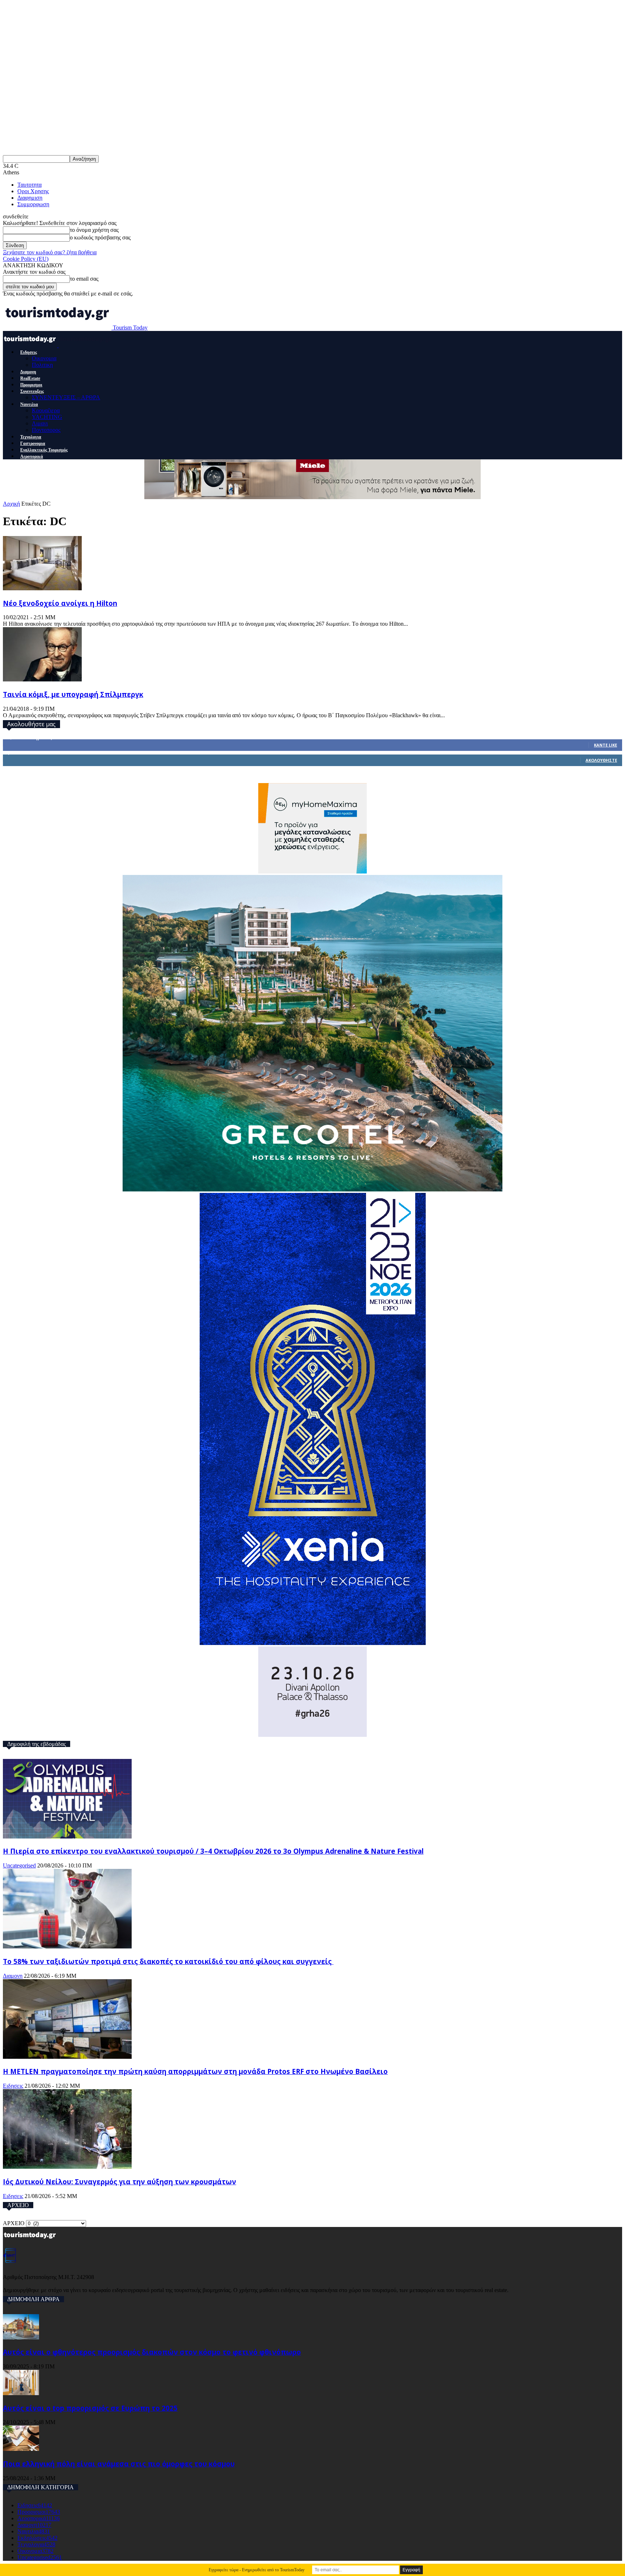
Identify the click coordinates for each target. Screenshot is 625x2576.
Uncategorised (19, 1865)
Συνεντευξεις (32, 391)
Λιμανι (40, 423)
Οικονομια (44, 358)
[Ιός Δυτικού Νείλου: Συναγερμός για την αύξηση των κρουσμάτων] (67, 2167)
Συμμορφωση (33, 204)
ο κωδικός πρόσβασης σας (100, 237)
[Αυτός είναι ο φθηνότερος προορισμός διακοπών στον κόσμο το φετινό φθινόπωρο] (21, 2337)
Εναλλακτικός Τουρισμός (44, 450)
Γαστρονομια (33, 443)
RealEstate (30, 378)
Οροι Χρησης (33, 191)
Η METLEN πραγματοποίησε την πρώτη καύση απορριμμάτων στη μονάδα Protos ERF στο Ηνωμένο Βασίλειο (195, 2071)
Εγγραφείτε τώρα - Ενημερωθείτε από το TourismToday (257, 2570)
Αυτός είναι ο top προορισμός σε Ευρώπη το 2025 (90, 2408)
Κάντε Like (605, 745)
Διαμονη (28, 372)
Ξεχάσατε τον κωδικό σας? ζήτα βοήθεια (50, 252)
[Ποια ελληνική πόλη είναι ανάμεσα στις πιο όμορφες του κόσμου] (21, 2449)
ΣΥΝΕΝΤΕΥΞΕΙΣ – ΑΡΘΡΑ (66, 397)
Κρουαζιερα (46, 410)
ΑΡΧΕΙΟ (14, 2223)
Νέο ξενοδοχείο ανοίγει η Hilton (60, 603)
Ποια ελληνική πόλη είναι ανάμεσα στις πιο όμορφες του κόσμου (119, 2464)
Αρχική (11, 504)
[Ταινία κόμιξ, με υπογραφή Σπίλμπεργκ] (42, 679)
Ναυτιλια (29, 404)
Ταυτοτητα (29, 185)
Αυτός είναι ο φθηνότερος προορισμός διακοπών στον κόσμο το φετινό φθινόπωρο (152, 2352)
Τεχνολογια (31, 437)
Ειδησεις (29, 352)
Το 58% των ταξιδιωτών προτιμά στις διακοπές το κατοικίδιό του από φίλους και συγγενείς (168, 1961)
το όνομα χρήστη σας (94, 230)
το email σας (84, 279)
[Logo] (31, 345)
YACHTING (47, 417)
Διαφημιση (30, 198)
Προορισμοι (31, 385)
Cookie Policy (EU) (26, 259)
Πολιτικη (42, 365)
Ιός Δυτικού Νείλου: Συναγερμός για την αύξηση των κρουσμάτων (120, 2182)
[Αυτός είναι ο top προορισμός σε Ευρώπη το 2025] (21, 2393)
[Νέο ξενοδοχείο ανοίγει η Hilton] (42, 588)
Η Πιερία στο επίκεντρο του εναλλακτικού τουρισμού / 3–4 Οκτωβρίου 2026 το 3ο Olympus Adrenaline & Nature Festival (213, 1851)
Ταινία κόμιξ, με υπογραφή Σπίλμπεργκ (73, 694)
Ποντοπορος (46, 430)
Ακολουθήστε (601, 760)
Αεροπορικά (32, 456)
